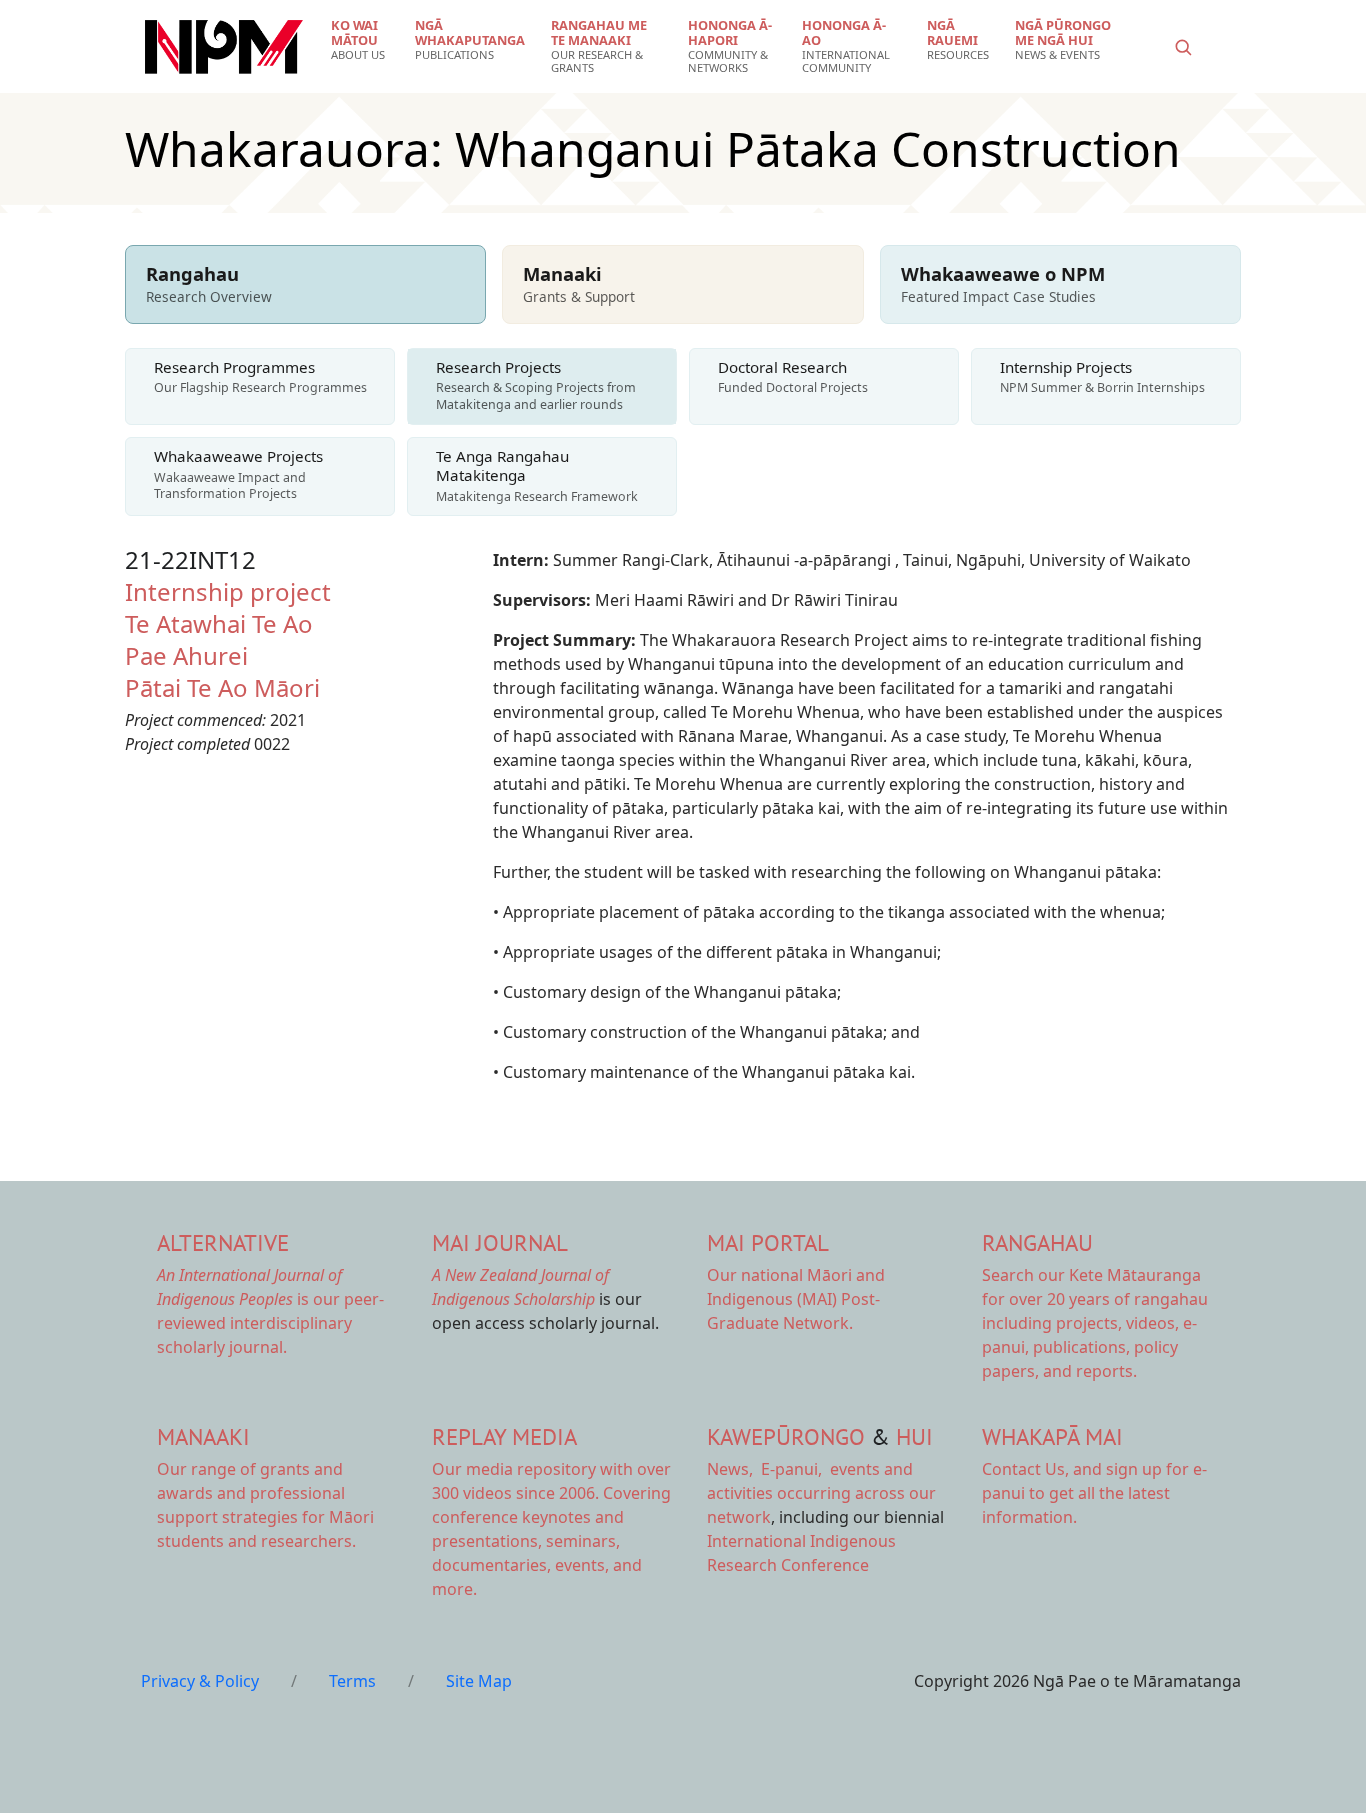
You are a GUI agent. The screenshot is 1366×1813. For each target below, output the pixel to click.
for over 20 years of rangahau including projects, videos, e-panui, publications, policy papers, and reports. (1095, 1323)
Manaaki (203, 1436)
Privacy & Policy (200, 1681)
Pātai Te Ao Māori (222, 687)
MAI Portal (768, 1242)
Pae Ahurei (186, 655)
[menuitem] (360, 40)
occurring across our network (821, 1493)
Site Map (479, 1681)
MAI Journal (500, 1242)
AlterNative (223, 1242)
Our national (796, 1299)
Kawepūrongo (786, 1436)
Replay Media (504, 1436)
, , (766, 1469)
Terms (352, 1681)
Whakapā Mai (1052, 1436)
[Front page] (224, 47)
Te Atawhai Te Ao (219, 623)
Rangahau (1037, 1242)
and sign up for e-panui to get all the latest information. (1094, 1493)
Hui (914, 1436)
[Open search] (1183, 47)
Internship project (228, 591)
